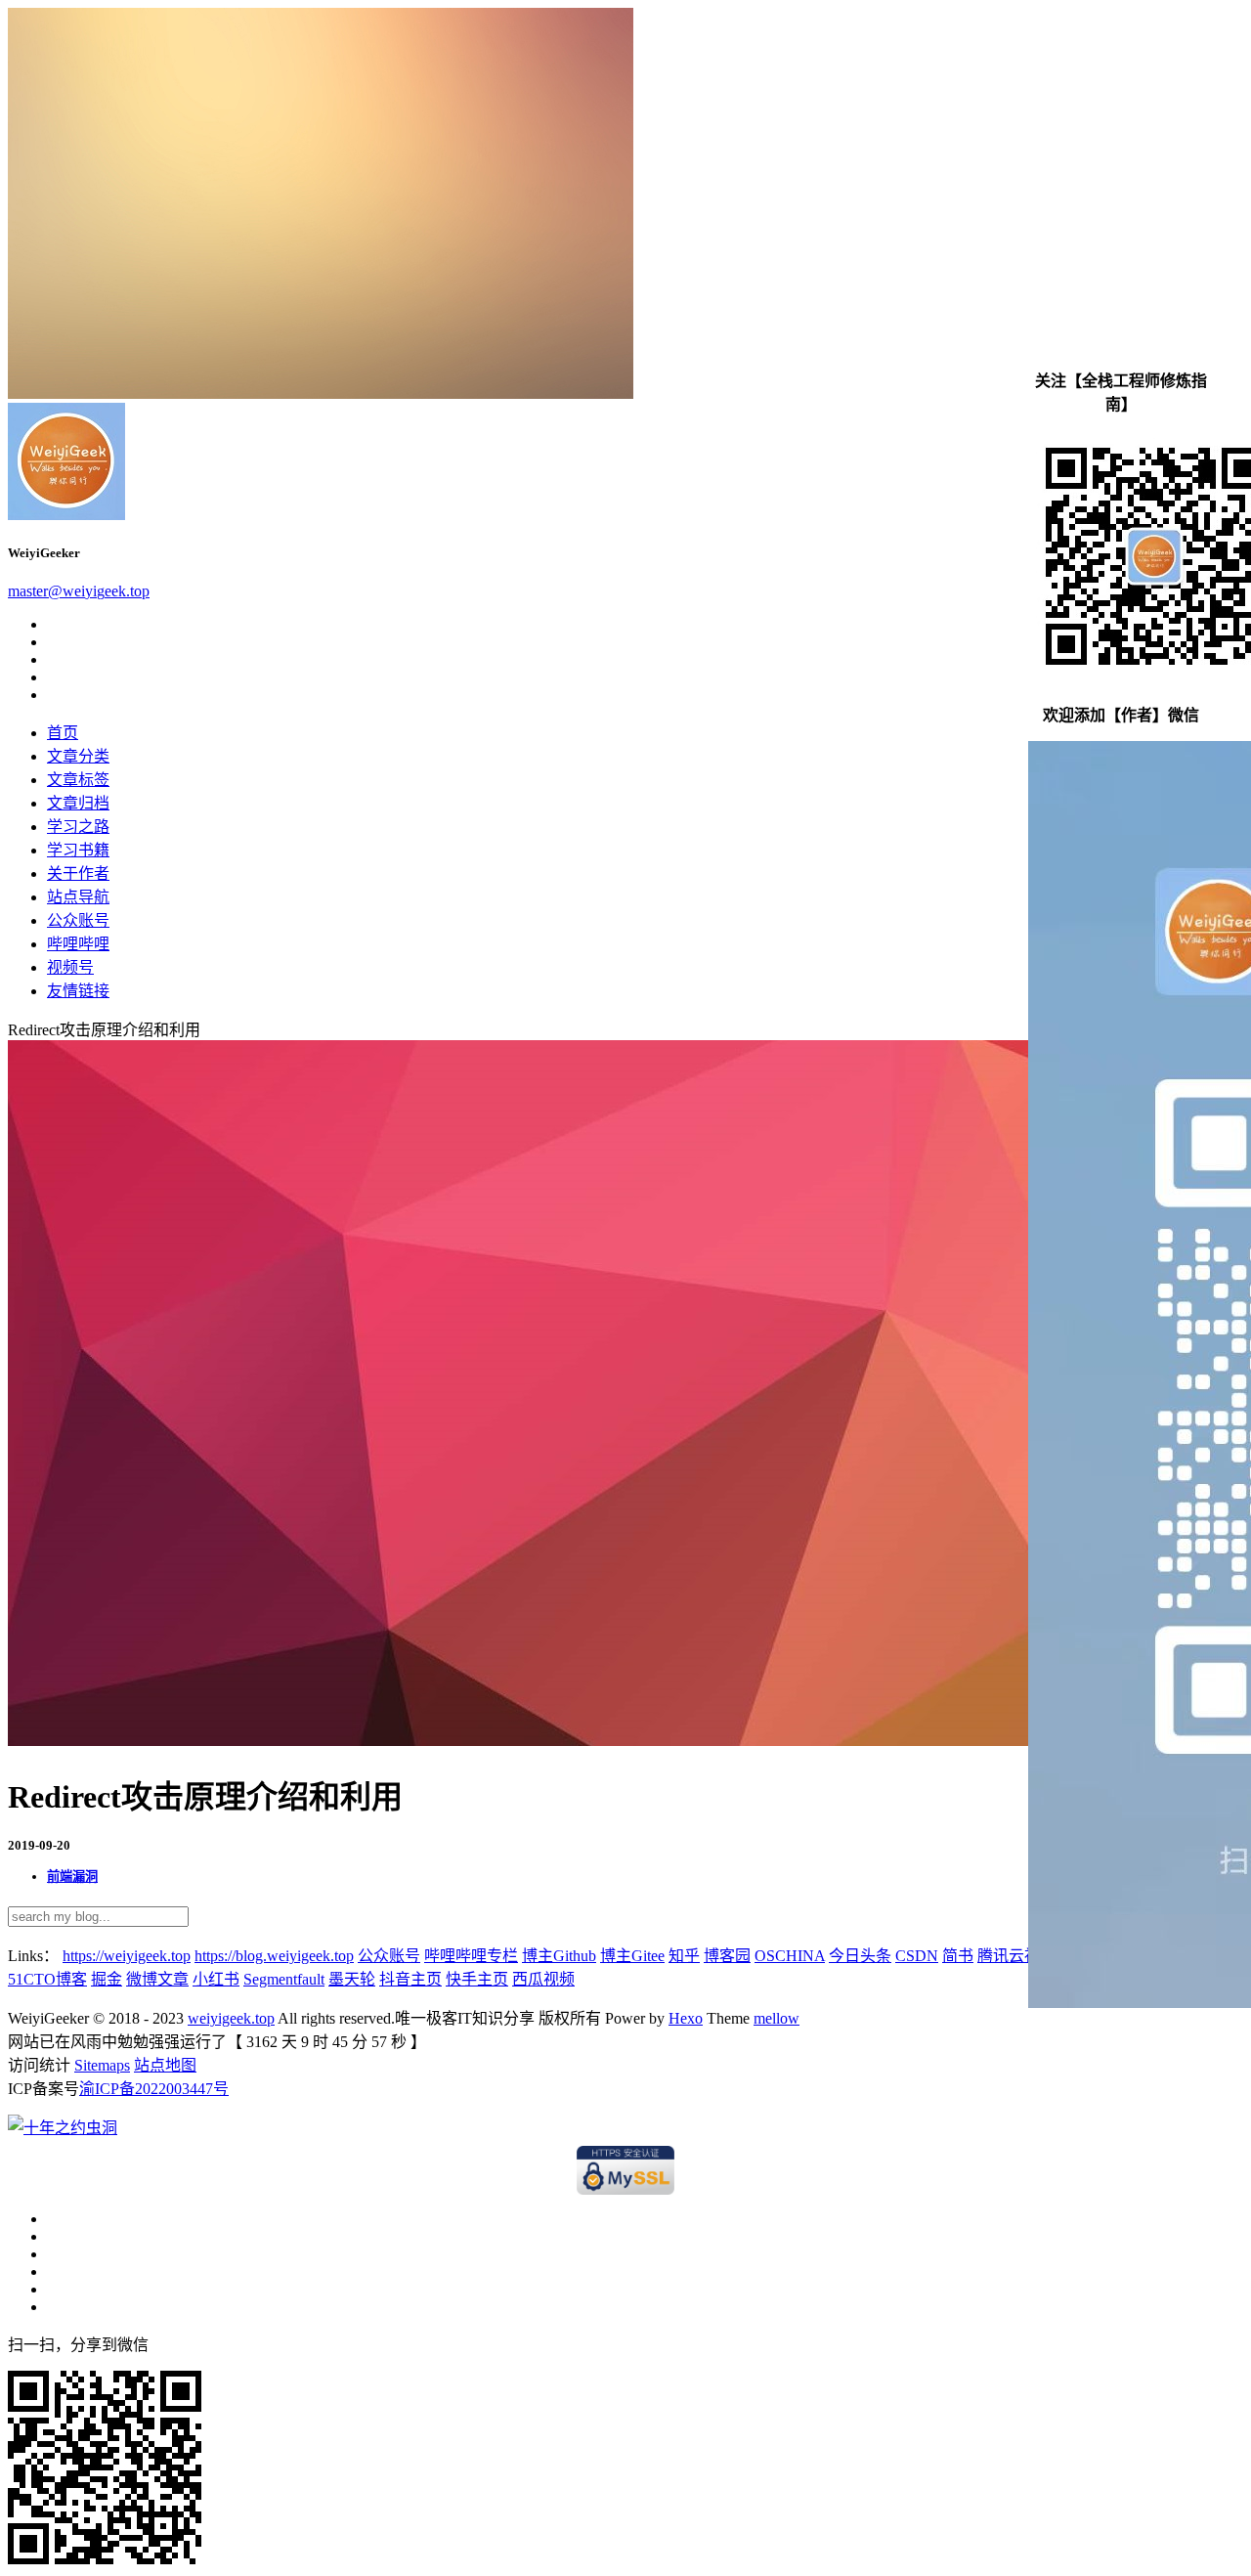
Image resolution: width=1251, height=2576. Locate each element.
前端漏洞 (72, 1877)
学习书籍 (78, 850)
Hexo (686, 2018)
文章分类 (78, 756)
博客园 (727, 1956)
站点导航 (78, 897)
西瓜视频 (543, 1979)
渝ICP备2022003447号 (154, 2089)
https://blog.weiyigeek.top (274, 1956)
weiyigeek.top (231, 2018)
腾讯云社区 (1016, 1956)
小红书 (216, 1979)
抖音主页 (410, 1979)
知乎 (684, 1956)
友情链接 (78, 991)
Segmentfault (284, 1979)
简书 (958, 1956)
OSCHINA (790, 1956)
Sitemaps (102, 2065)
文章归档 (78, 803)
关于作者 (78, 873)
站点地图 (165, 2065)
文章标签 (78, 780)
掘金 (107, 1979)
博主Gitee (632, 1956)
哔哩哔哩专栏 (471, 1956)
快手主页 (477, 1979)
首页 (63, 733)
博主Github (559, 1956)
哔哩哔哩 (78, 944)
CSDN (917, 1956)
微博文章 (157, 1979)
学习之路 (78, 827)
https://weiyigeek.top (127, 1956)
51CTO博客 (47, 1979)
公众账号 (78, 920)
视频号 (70, 967)
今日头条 (860, 1956)
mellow (776, 2018)
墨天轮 (352, 1979)
